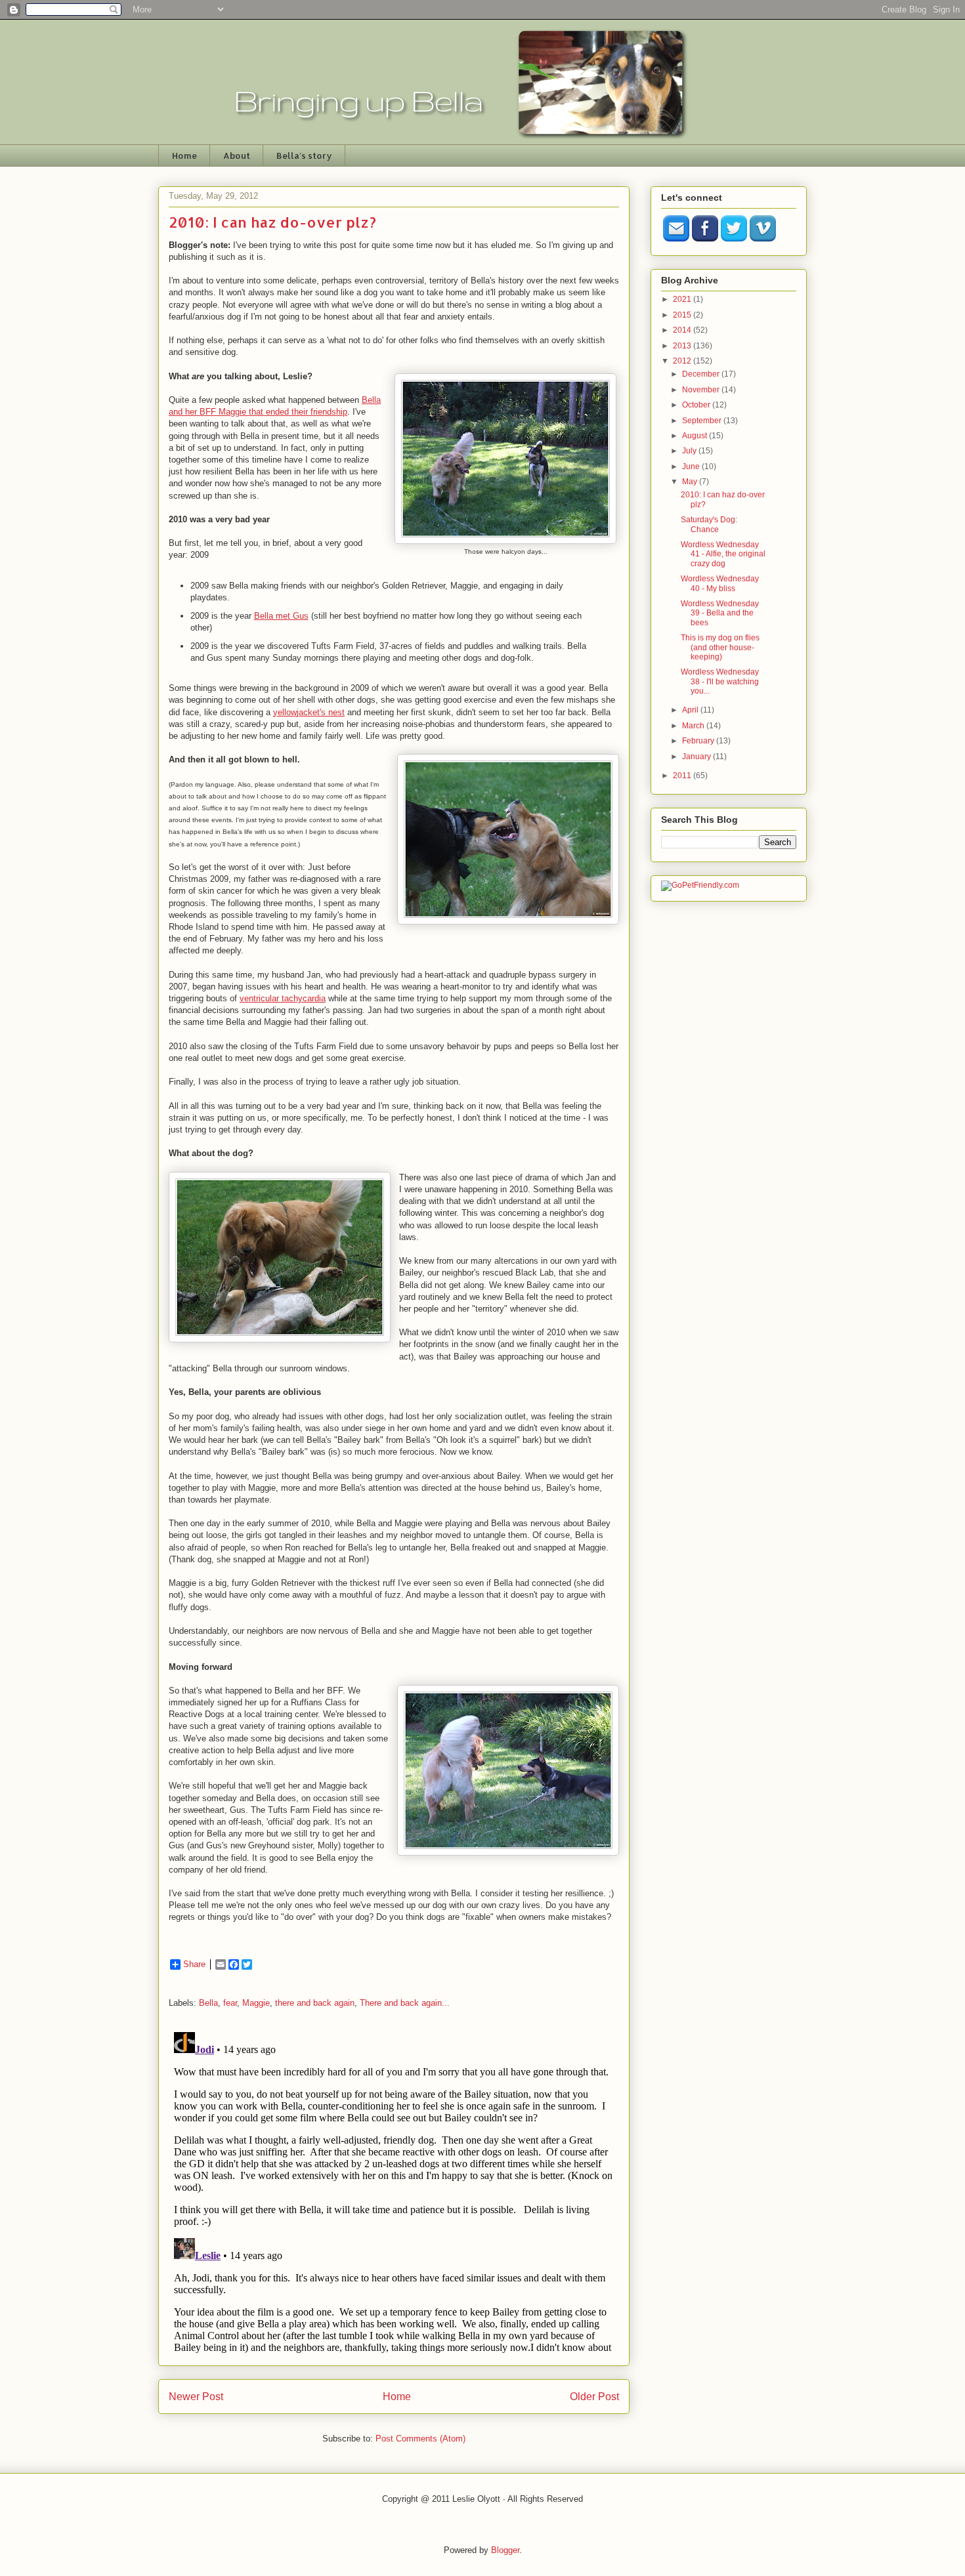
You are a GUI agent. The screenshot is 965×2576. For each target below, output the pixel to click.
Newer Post (196, 2397)
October (697, 405)
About (237, 156)
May (691, 482)
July (690, 451)
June (692, 467)
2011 (683, 776)
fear (230, 2003)
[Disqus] (394, 2191)
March (694, 726)
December (702, 374)
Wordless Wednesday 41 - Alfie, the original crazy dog (723, 554)
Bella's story (304, 156)
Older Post (594, 2397)
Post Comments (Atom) (420, 2439)
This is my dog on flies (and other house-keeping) (720, 647)
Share (194, 1964)
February (699, 741)
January (697, 757)
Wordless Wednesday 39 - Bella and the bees (720, 613)
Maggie (256, 2003)
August (696, 436)
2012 (683, 361)
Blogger (505, 2550)
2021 (683, 299)
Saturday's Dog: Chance (709, 524)
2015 (683, 315)
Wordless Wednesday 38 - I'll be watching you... (720, 681)
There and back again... (405, 2003)
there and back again (315, 2003)
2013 (683, 346)
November (702, 390)
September (703, 421)
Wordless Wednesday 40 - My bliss (720, 583)
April (691, 710)
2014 (683, 330)
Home (184, 156)
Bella (208, 2003)
